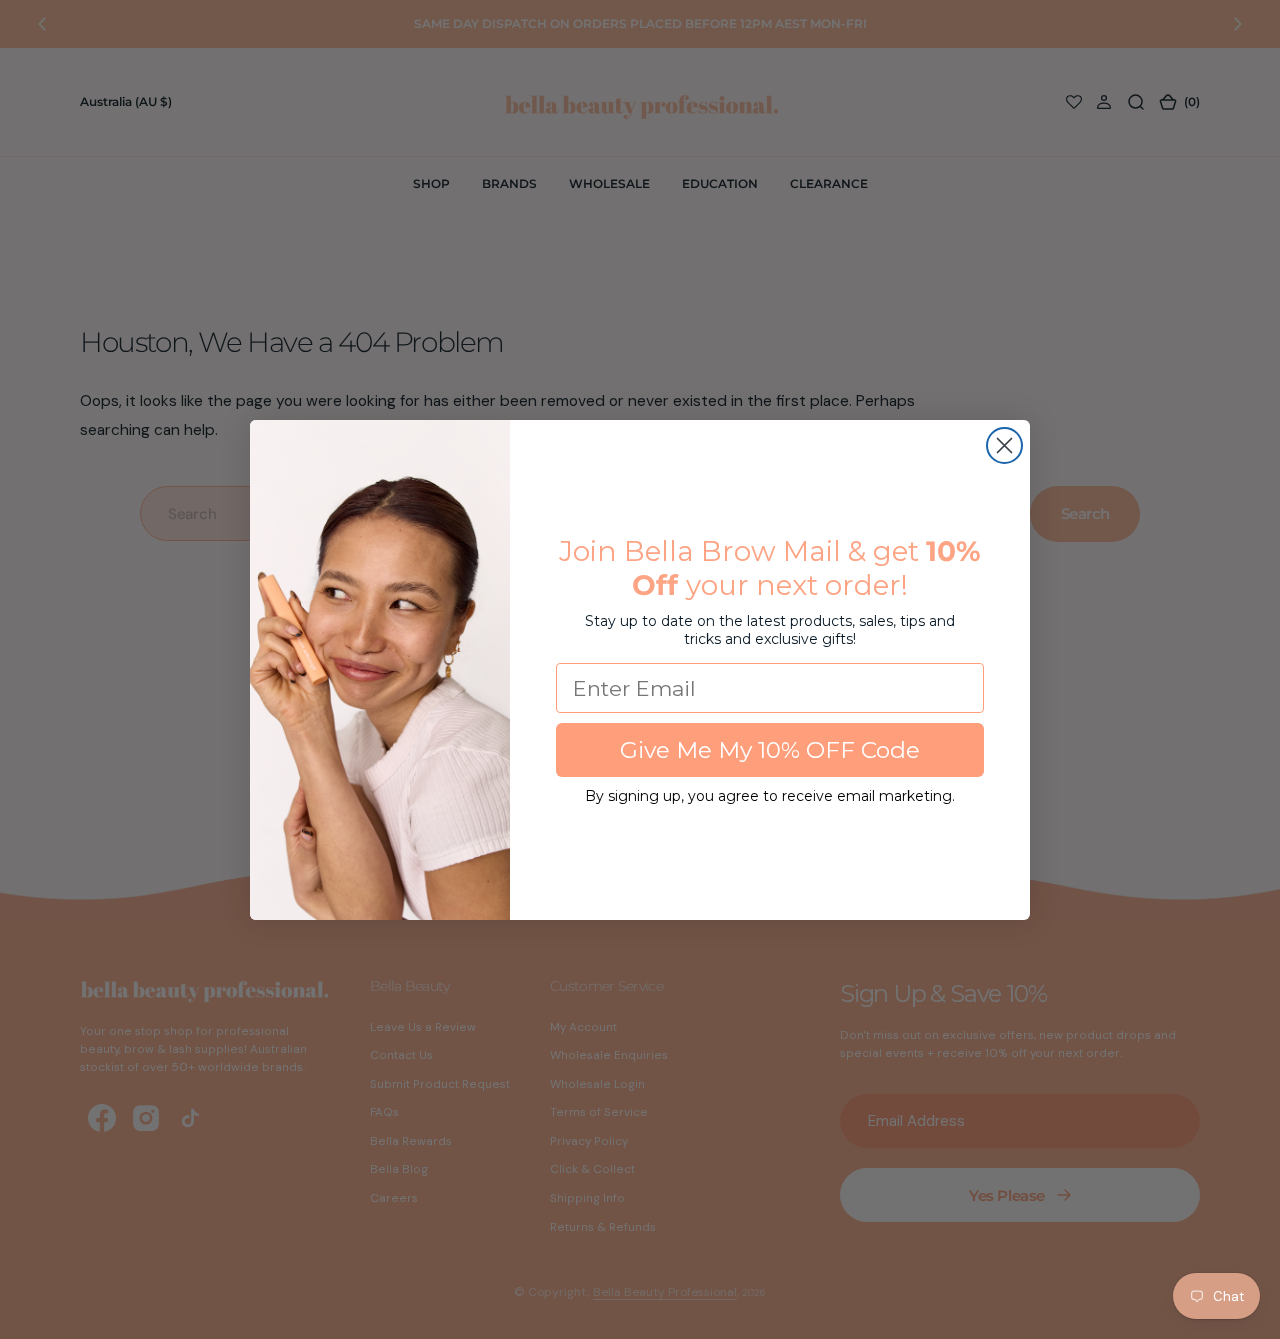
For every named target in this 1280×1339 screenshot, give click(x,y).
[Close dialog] (1004, 445)
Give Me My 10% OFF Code (770, 750)
